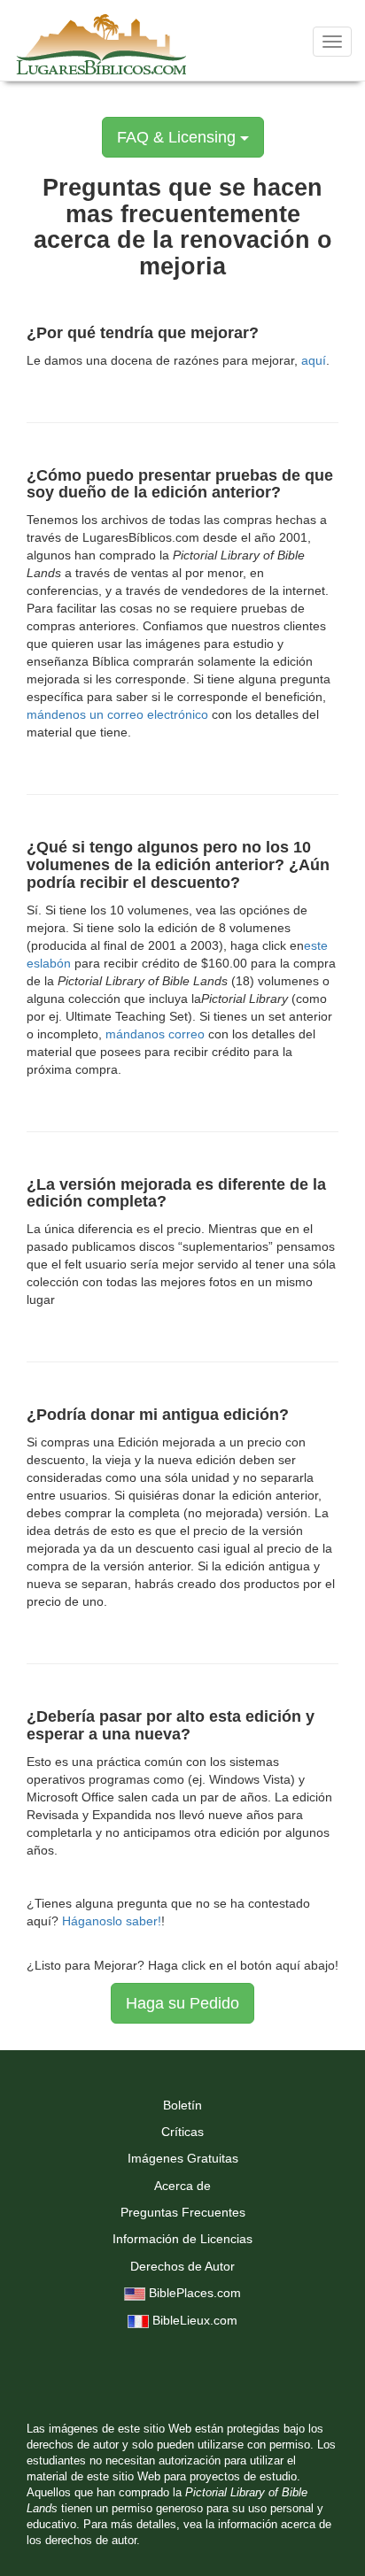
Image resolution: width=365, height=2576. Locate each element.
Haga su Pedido (182, 2003)
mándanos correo (155, 1034)
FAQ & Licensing (179, 137)
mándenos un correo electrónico (117, 714)
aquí (314, 360)
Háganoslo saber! (112, 1921)
